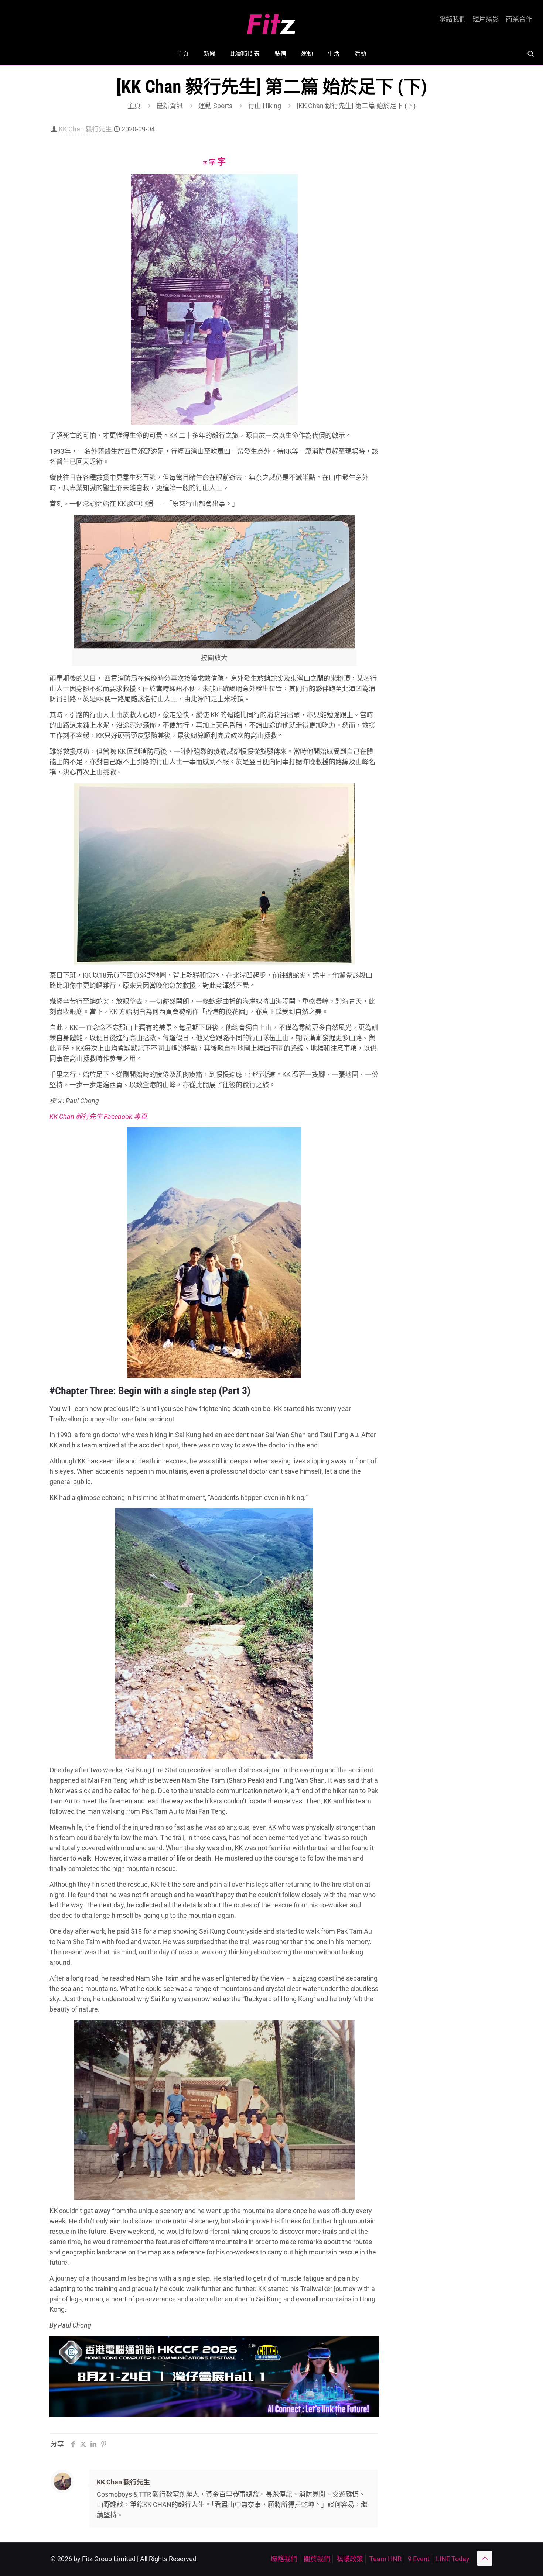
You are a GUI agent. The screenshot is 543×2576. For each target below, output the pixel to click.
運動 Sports (215, 106)
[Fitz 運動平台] (271, 21)
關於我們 (317, 2559)
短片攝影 (486, 19)
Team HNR (385, 2559)
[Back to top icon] (485, 2558)
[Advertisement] (443, 244)
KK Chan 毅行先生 (85, 129)
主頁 (134, 106)
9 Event (419, 2559)
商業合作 (519, 19)
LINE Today (453, 2559)
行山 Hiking (264, 106)
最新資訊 (170, 106)
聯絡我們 (452, 19)
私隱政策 (350, 2559)
